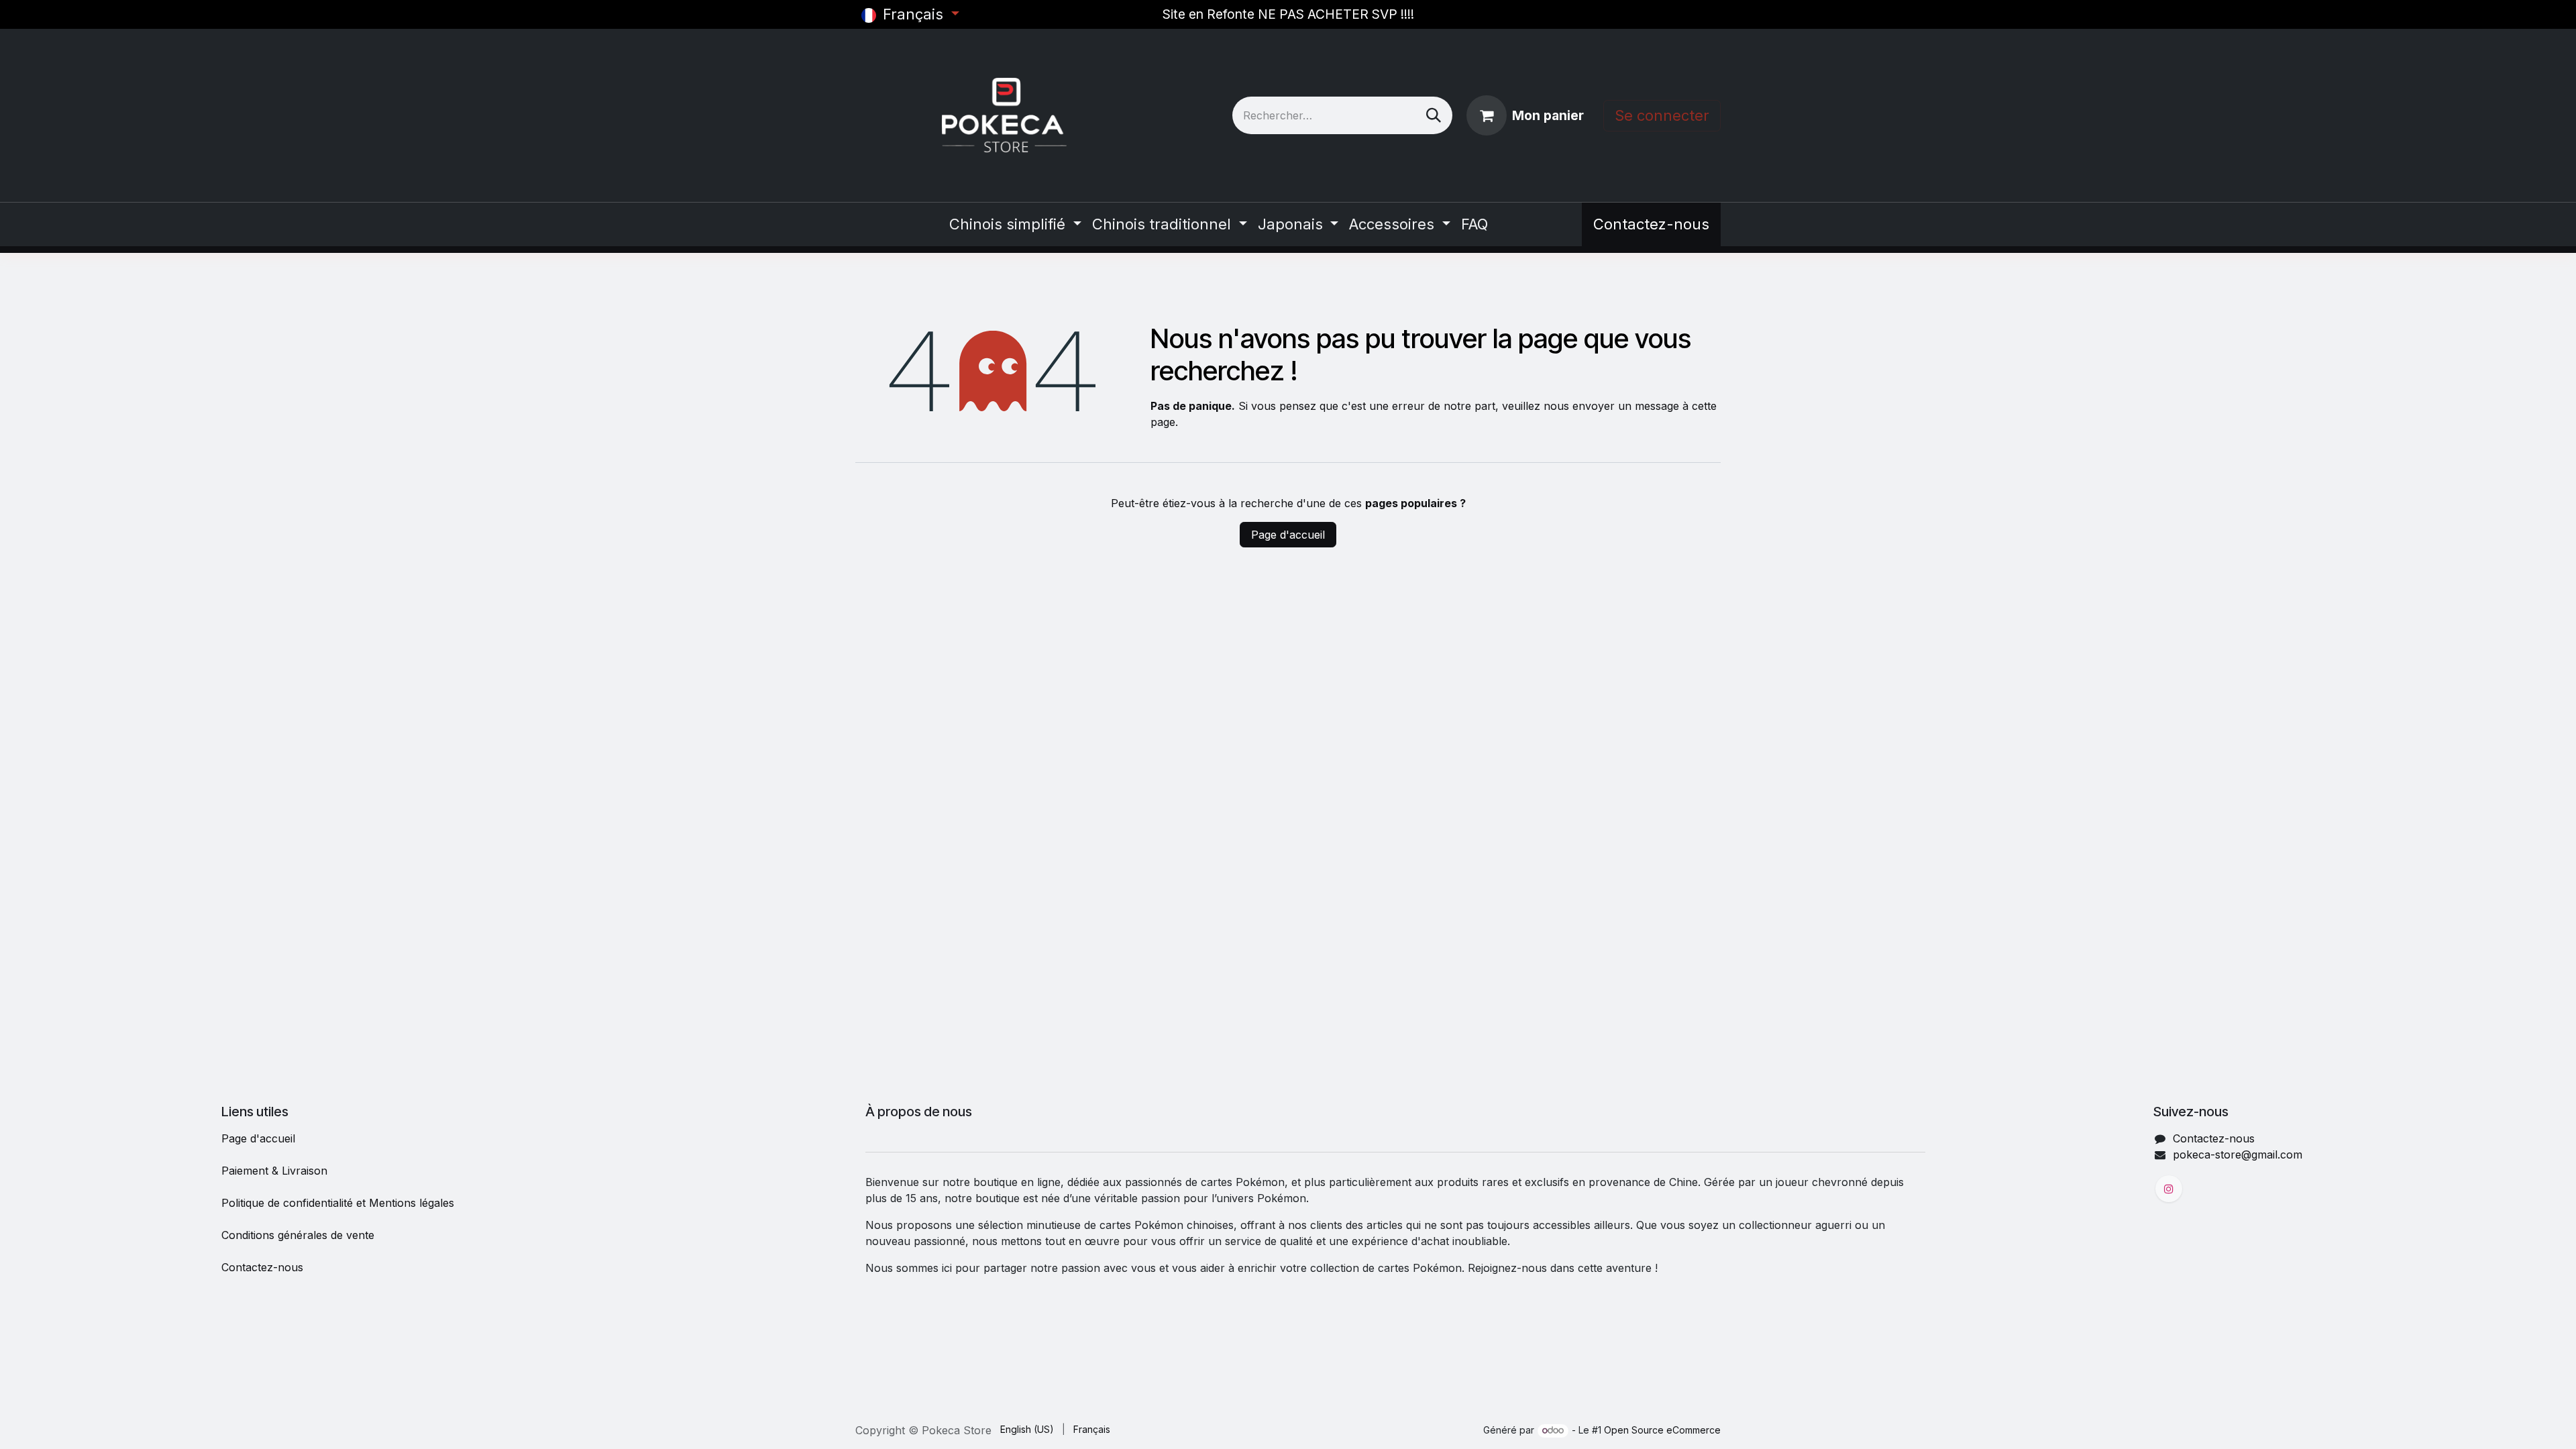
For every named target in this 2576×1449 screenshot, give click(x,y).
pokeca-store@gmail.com (2238, 1155)
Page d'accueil (1288, 535)
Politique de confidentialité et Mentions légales (338, 1203)
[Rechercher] (1434, 115)
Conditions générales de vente (298, 1235)
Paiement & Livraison (274, 1171)
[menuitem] (1015, 224)
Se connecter (1662, 115)
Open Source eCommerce (1662, 1430)
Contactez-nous (1651, 224)
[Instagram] (2169, 1189)
